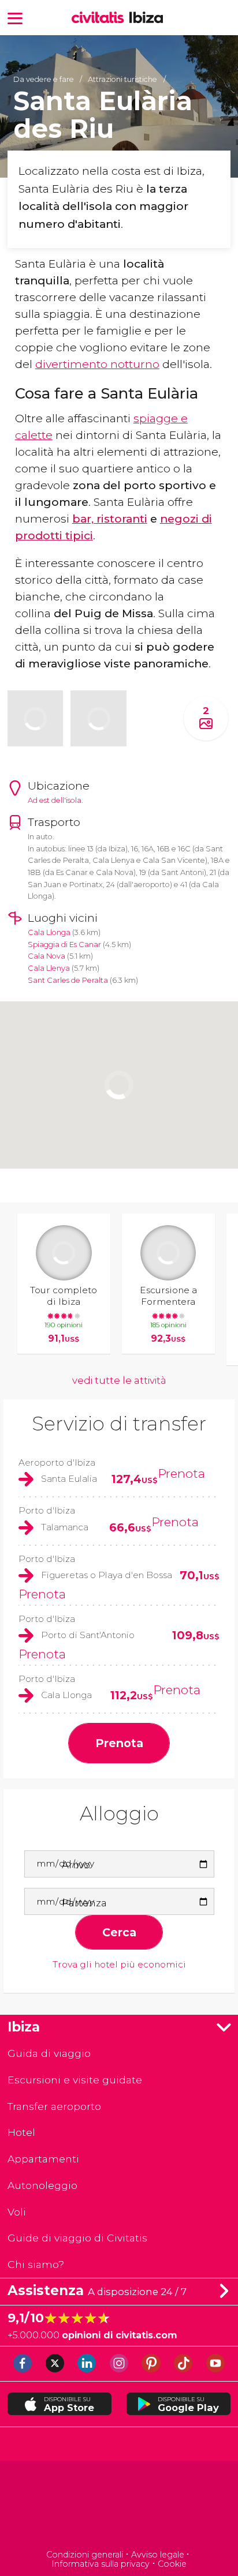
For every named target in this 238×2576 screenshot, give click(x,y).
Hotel (21, 2132)
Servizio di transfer (119, 1424)
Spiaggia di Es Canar (64, 945)
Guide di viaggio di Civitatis (77, 2238)
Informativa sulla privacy (101, 2564)
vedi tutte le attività (119, 1380)
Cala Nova (47, 956)
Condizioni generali (85, 2555)
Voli (17, 2212)
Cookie (172, 2564)
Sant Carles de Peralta (68, 980)
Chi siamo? (36, 2264)
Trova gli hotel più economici (119, 1965)
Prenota (181, 1473)
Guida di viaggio (49, 2053)
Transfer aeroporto (54, 2106)
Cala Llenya (49, 968)
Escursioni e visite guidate (75, 2080)
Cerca (119, 1932)
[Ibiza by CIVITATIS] (101, 18)
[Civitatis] (119, 2506)
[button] (15, 18)
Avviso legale (158, 2555)
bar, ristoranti (110, 519)
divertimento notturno (97, 364)
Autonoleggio (42, 2185)
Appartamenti (43, 2159)
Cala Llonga (49, 932)
